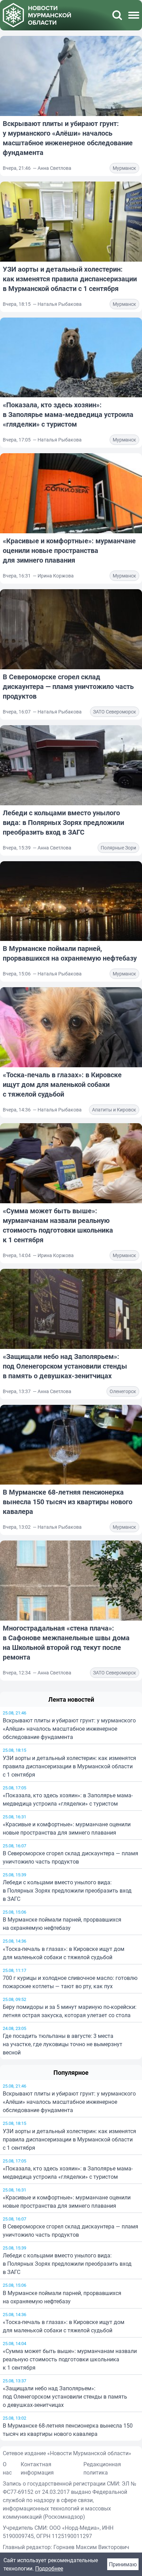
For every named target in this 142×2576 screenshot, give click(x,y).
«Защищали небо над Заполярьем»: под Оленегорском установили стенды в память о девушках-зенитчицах (65, 1366)
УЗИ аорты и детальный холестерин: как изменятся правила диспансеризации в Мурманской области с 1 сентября (69, 1766)
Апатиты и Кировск (114, 1110)
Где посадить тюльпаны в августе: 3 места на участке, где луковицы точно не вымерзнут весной (63, 2044)
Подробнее (49, 2568)
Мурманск (124, 168)
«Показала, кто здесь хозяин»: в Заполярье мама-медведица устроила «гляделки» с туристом (68, 1799)
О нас (7, 2468)
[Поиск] (117, 15)
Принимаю (123, 2564)
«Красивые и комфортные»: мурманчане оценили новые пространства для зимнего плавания (67, 1828)
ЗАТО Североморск (115, 712)
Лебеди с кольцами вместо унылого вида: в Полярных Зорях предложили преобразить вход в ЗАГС (67, 1890)
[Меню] (134, 15)
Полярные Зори (118, 848)
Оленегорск (123, 1391)
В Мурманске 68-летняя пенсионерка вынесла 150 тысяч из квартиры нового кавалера (68, 1502)
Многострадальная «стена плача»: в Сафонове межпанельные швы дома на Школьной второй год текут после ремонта (66, 1642)
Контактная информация (37, 2468)
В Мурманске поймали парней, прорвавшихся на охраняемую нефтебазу (62, 1924)
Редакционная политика (102, 2468)
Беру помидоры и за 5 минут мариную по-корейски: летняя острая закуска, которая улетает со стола (70, 2011)
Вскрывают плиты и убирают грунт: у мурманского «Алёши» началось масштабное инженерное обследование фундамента (69, 1729)
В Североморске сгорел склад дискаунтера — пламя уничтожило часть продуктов (70, 1857)
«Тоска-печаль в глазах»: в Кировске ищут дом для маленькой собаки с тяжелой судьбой (64, 1953)
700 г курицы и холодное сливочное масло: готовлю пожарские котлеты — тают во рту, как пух (70, 1982)
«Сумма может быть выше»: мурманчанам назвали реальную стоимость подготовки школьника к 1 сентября (58, 1225)
